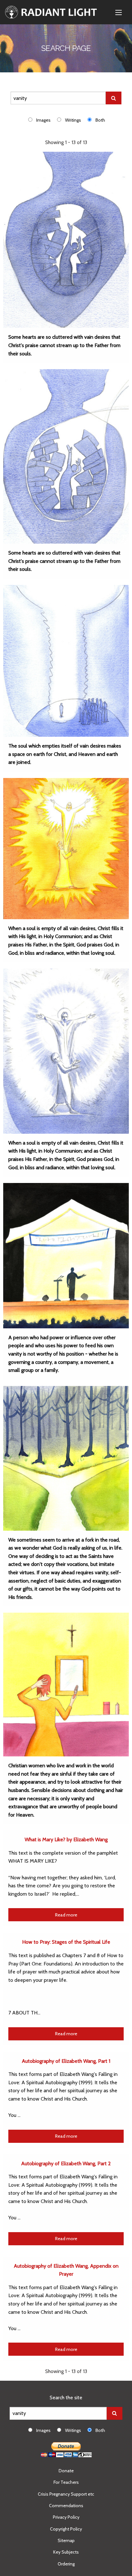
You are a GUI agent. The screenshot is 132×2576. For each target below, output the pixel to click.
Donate (66, 2471)
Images (43, 120)
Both (100, 120)
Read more (66, 1915)
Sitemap (66, 2540)
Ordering (66, 2564)
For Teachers (66, 2482)
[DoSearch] (114, 98)
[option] (43, 120)
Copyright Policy (66, 2529)
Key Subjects (66, 2552)
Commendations (66, 2506)
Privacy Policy (66, 2517)
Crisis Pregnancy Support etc (66, 2494)
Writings (73, 120)
